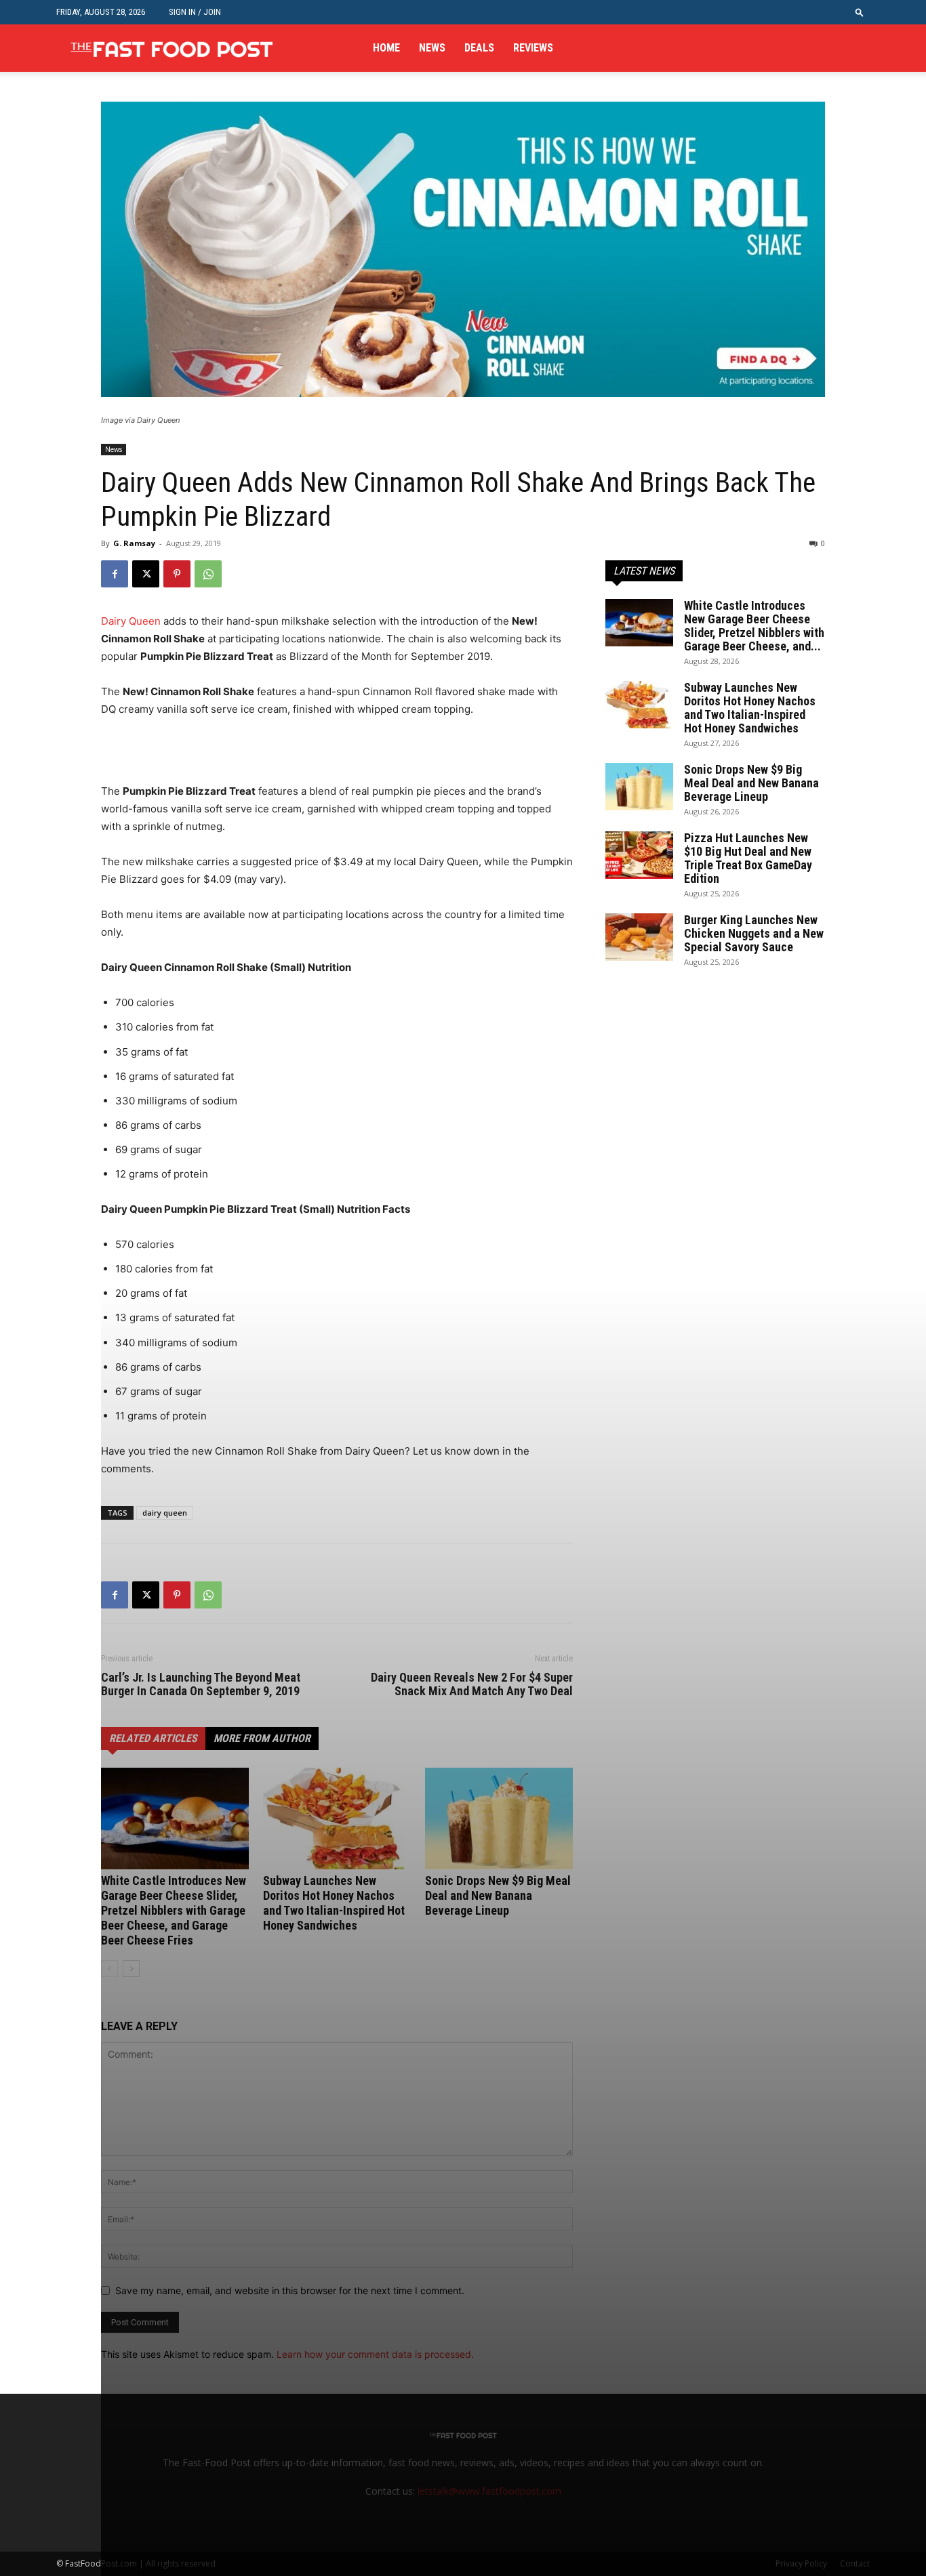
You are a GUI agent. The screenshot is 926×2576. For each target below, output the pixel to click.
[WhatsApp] (208, 574)
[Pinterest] (177, 574)
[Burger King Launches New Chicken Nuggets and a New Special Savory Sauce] (639, 937)
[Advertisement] (260, 756)
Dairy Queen (131, 621)
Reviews (533, 48)
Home (386, 48)
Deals (479, 48)
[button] (860, 12)
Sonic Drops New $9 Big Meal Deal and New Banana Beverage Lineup (751, 783)
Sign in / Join (195, 12)
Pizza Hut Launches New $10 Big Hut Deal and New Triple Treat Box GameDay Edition (748, 858)
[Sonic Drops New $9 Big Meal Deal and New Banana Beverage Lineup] (639, 787)
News (432, 48)
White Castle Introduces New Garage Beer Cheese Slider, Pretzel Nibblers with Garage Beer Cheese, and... (754, 626)
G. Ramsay (134, 543)
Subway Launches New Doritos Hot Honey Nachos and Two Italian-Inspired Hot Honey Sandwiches (750, 708)
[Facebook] (115, 574)
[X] (146, 574)
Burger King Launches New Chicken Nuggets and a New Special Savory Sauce (754, 933)
